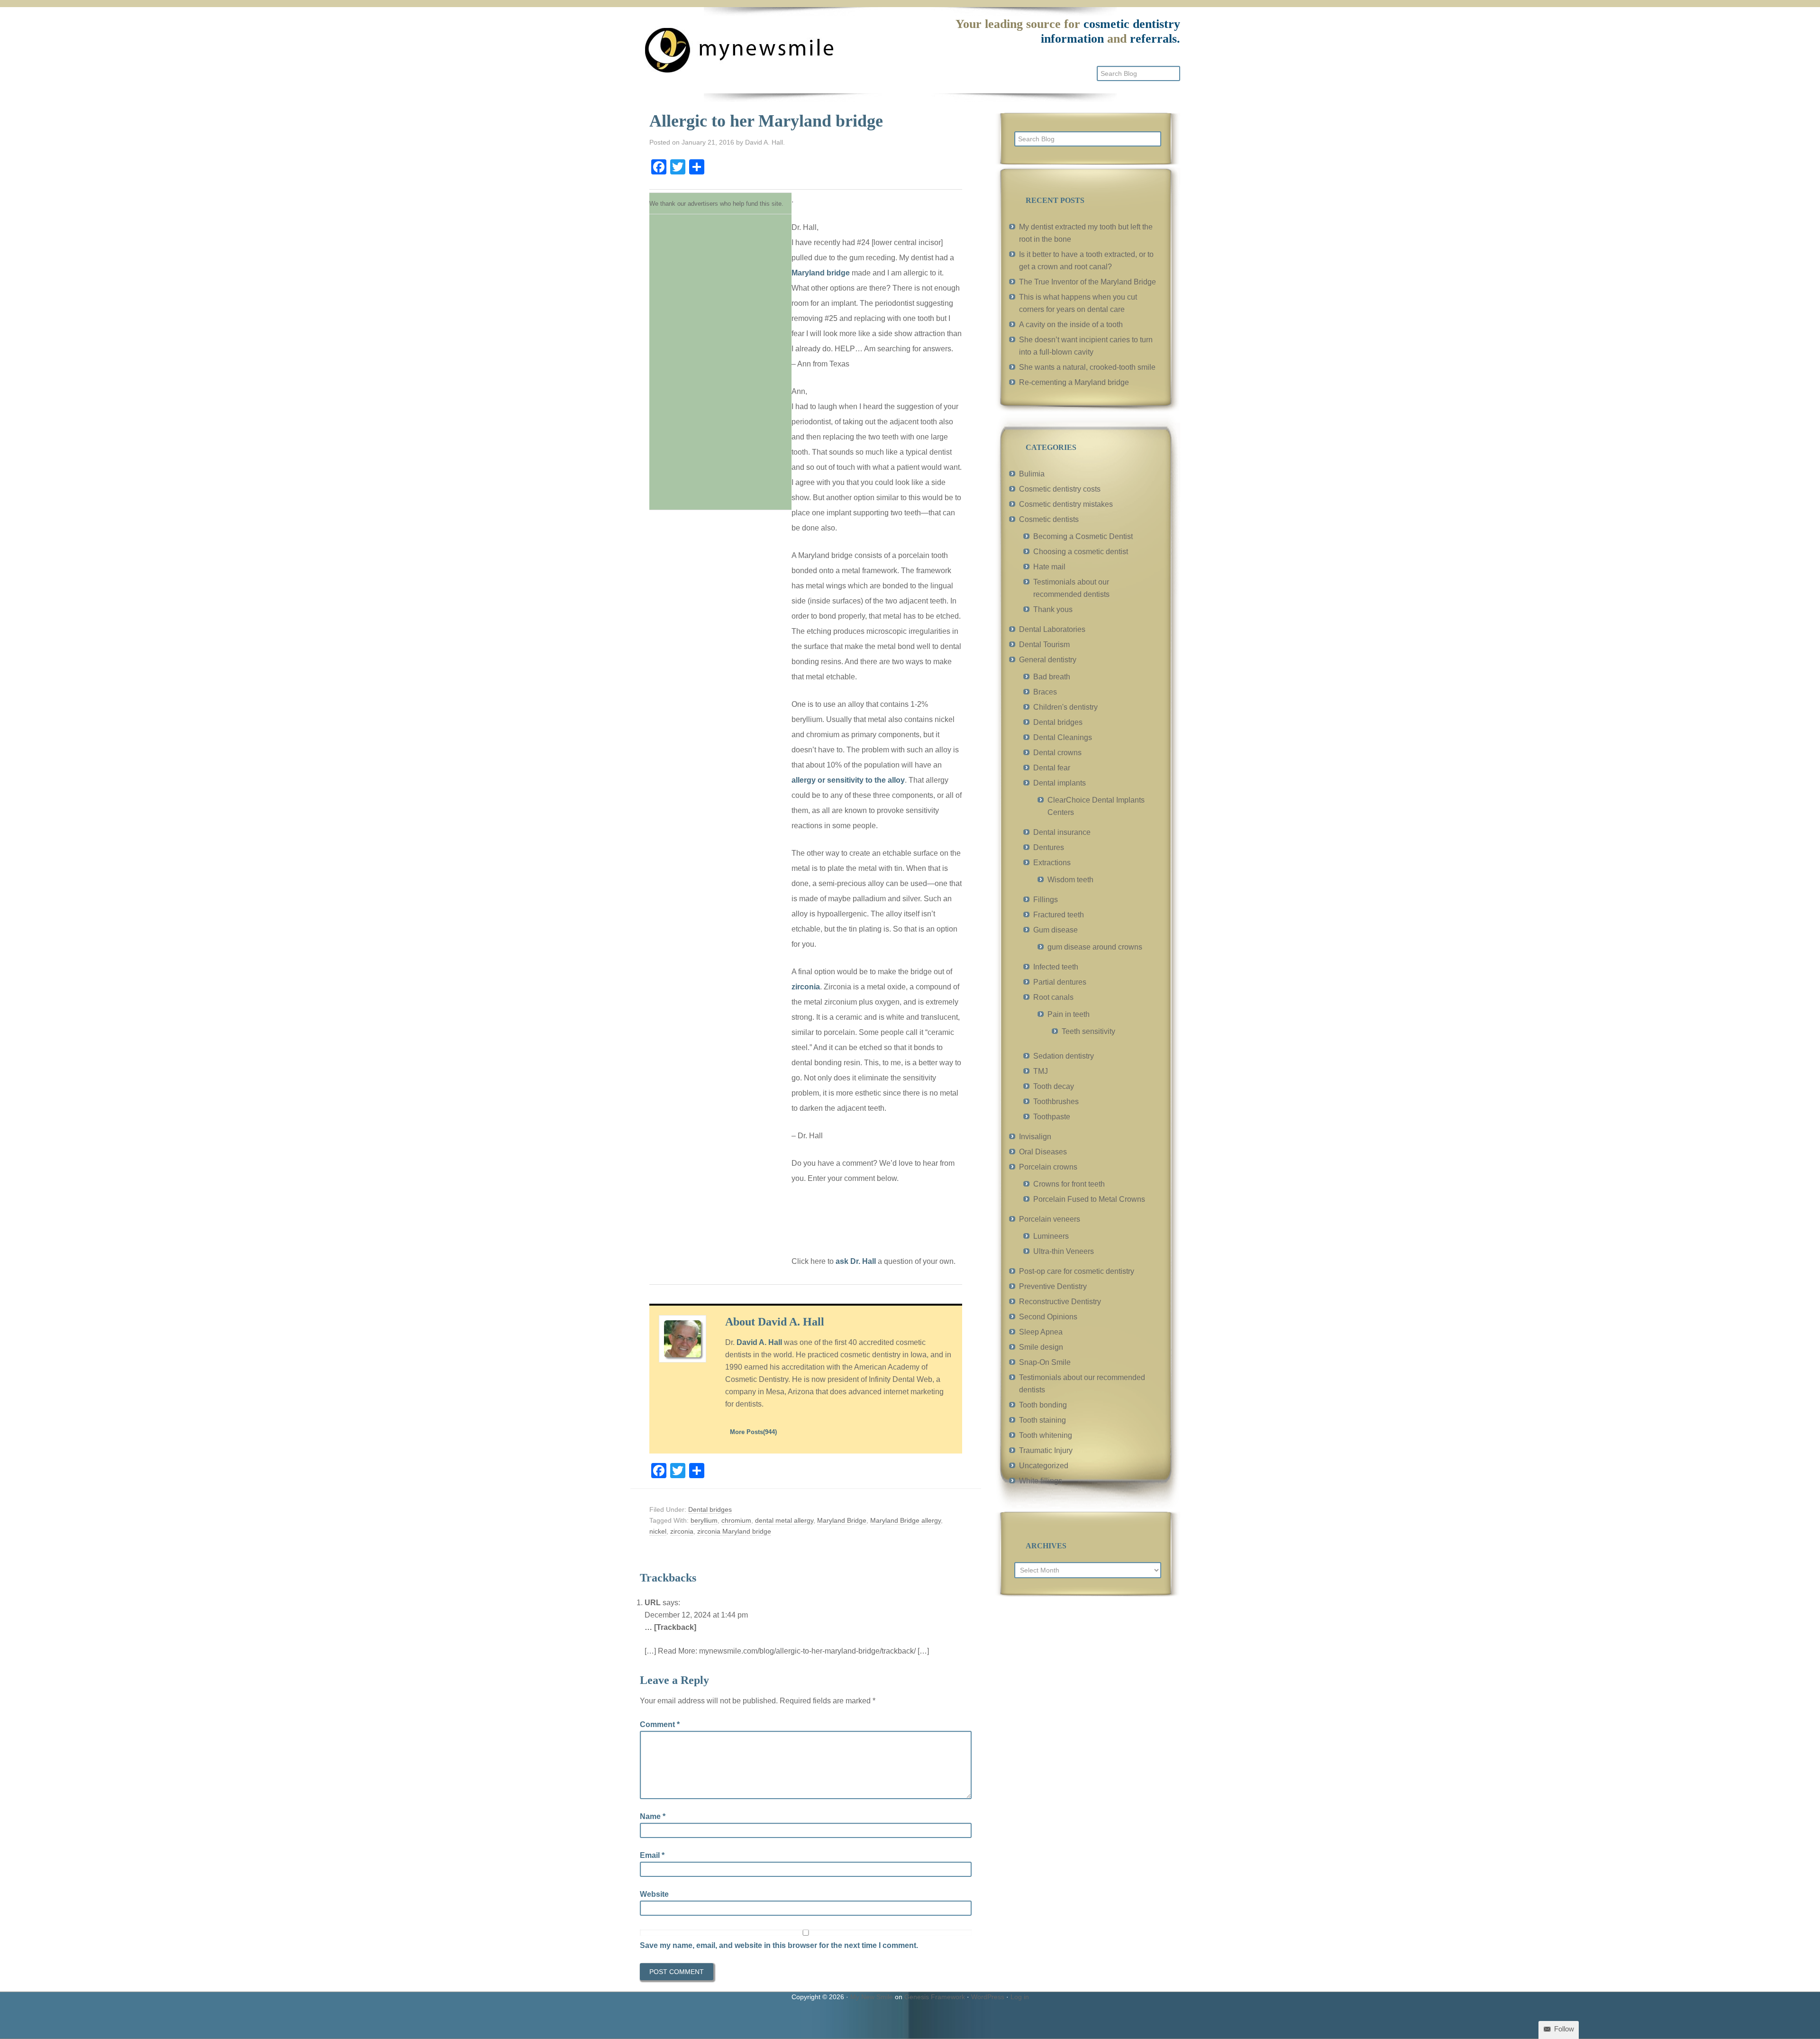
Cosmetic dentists (1049, 519)
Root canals (1053, 997)
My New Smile (872, 1997)
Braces (1045, 692)
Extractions (1052, 863)
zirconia (806, 987)
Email (652, 1855)
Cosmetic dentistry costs (1060, 489)
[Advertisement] (720, 359)
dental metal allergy (784, 1520)
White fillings (1041, 1481)
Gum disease (1056, 930)
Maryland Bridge (842, 1520)
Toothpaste (1052, 1117)
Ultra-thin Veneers (1064, 1251)
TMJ (1041, 1071)
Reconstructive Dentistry (1060, 1302)
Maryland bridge (821, 273)
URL (653, 1603)
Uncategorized (1044, 1466)
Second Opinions (1048, 1317)
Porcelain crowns (1048, 1167)
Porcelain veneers (1050, 1219)
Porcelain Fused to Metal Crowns (1089, 1199)
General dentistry (1048, 660)
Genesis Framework (935, 1997)
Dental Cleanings (1063, 737)
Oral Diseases (1043, 1152)
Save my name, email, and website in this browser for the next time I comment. (779, 1945)
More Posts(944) (753, 1432)
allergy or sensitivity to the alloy (848, 780)
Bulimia (1032, 474)
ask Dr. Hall (856, 1261)
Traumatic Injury (1046, 1450)
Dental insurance (1062, 832)
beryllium (704, 1520)
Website (654, 1894)
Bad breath (1052, 677)
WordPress (988, 1997)
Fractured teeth (1059, 915)
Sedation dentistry (1064, 1056)
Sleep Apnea (1041, 1332)
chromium (736, 1520)
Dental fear (1052, 768)
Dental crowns (1057, 753)
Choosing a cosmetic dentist (1081, 552)
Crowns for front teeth (1069, 1184)
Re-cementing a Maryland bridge (1074, 382)
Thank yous (1053, 609)
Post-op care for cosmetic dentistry (1077, 1271)
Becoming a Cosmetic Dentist (1083, 536)
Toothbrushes (1056, 1102)
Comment (660, 1724)
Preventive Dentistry (1053, 1286)
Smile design (1041, 1347)
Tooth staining (1042, 1420)
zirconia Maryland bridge (734, 1531)
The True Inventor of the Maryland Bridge (1087, 282)
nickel (658, 1531)
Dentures (1049, 847)
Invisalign (1035, 1137)
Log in (1020, 1997)
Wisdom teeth (1070, 880)
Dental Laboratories (1052, 629)
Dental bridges (710, 1509)
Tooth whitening (1046, 1435)
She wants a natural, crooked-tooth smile (1087, 367)
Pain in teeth (1069, 1014)
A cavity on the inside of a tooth (1071, 325)
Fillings (1046, 900)
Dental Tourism (1044, 645)
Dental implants (1060, 783)
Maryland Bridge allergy (905, 1520)
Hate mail (1049, 567)
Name (653, 1816)
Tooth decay (1054, 1086)
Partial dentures (1060, 982)
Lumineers (1051, 1236)
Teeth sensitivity (1088, 1031)
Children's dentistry (1065, 707)
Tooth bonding (1043, 1405)
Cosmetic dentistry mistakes (1066, 504)
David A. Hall (759, 1342)
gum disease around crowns (1095, 947)
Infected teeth (1056, 967)
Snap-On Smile (1045, 1362)
